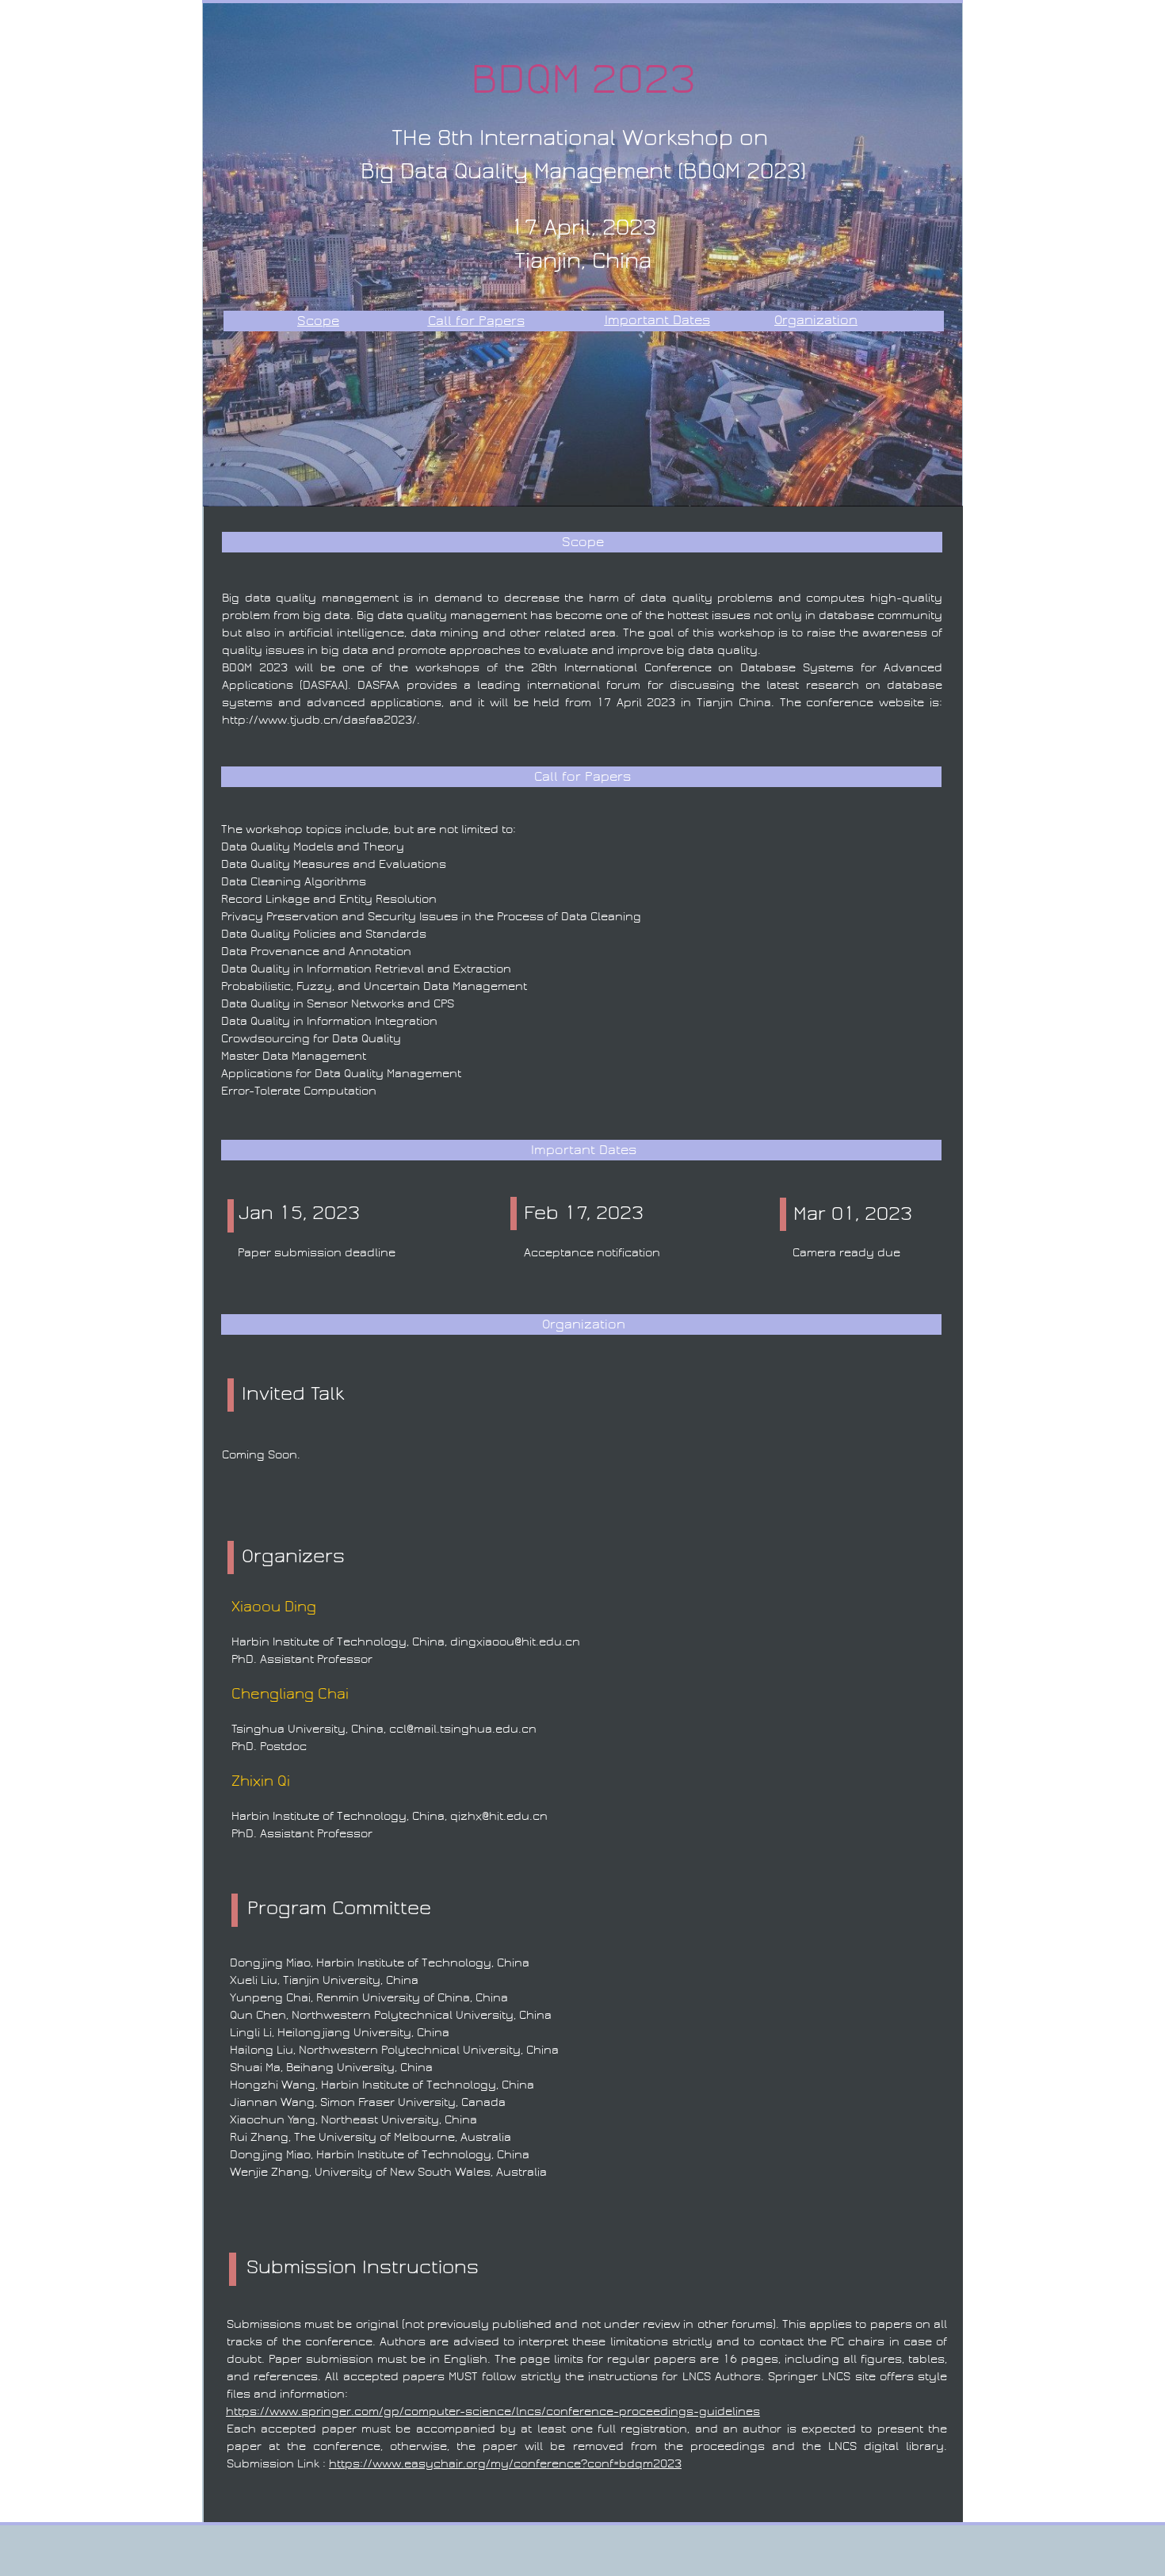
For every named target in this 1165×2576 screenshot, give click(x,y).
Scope (318, 321)
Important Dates (657, 320)
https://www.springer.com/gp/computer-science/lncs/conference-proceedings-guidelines (493, 2411)
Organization (816, 320)
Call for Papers (476, 321)
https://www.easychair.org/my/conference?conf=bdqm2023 (505, 2463)
